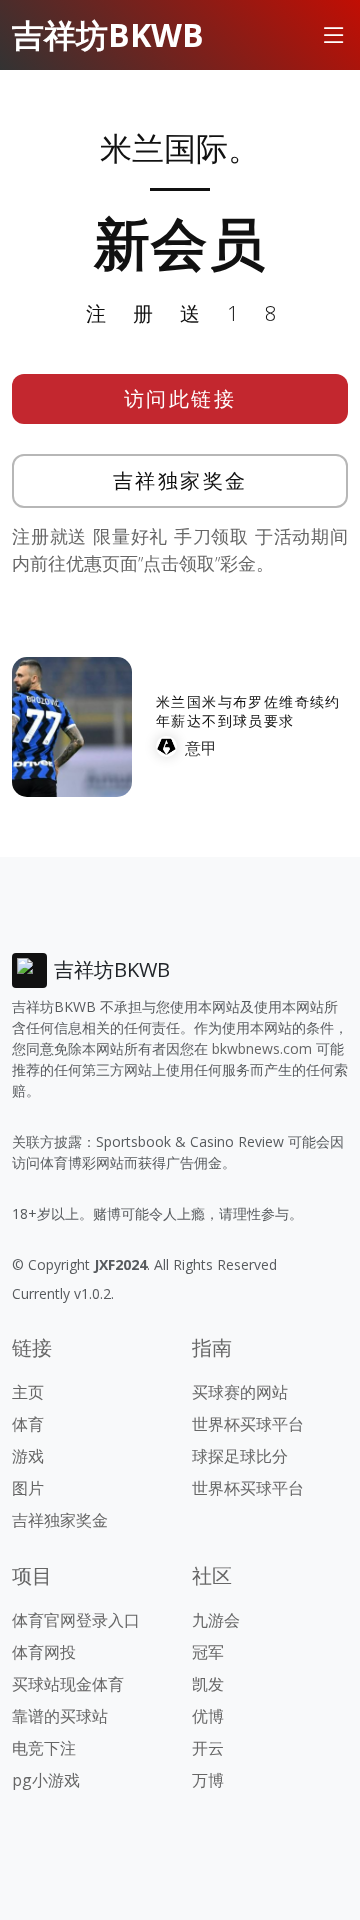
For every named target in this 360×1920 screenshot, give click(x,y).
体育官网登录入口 (76, 1620)
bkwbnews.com (262, 1048)
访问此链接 (180, 398)
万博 (208, 1780)
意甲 (201, 748)
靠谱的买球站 (60, 1716)
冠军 (208, 1652)
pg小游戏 (46, 1780)
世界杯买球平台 (248, 1424)
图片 (28, 1488)
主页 (28, 1392)
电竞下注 (44, 1748)
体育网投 (44, 1652)
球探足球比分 (240, 1456)
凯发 (208, 1684)
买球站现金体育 (68, 1684)
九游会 (216, 1620)
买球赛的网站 (240, 1392)
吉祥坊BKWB (108, 34)
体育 (28, 1424)
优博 (208, 1716)
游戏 (28, 1456)
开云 (208, 1748)
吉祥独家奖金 (180, 480)
